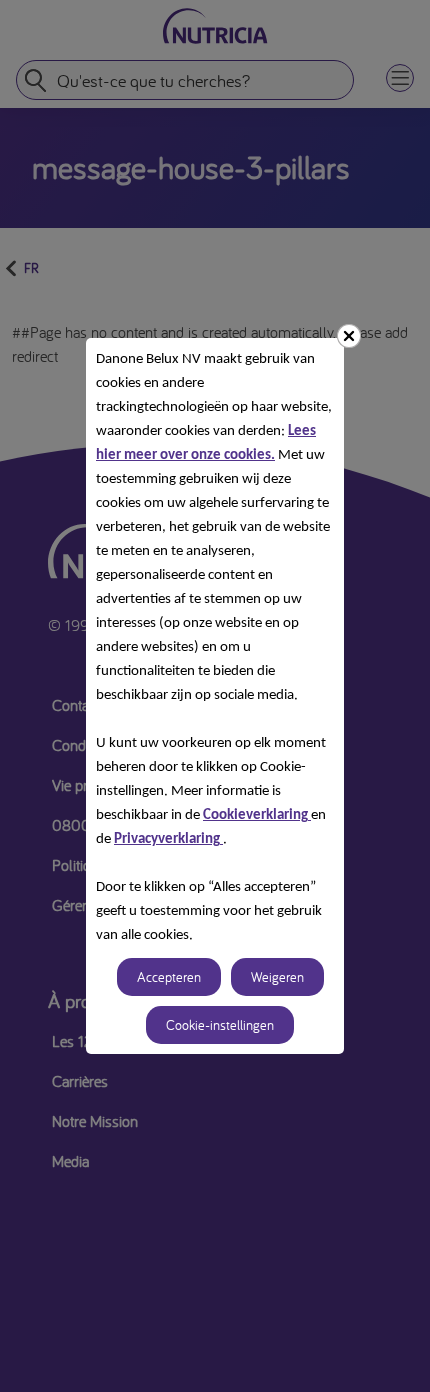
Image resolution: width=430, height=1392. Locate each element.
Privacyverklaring (168, 839)
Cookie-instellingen (220, 1025)
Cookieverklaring (257, 815)
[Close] (349, 336)
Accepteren (169, 977)
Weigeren (277, 977)
